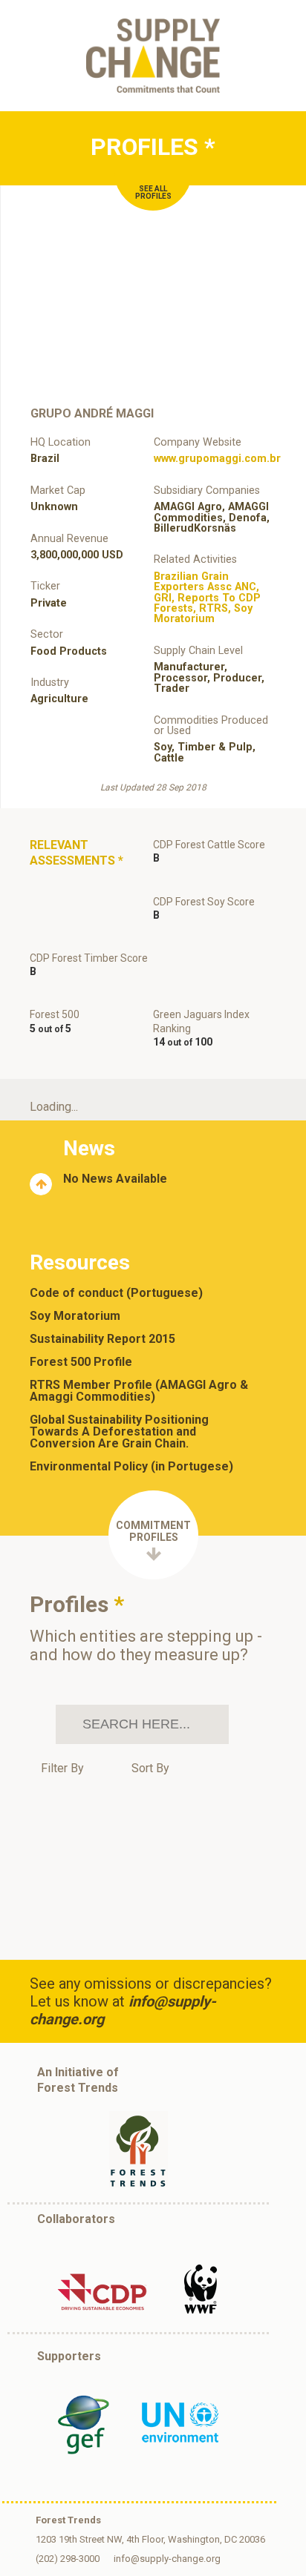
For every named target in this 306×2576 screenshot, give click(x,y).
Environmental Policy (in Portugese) (131, 1467)
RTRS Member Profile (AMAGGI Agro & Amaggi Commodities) (139, 1391)
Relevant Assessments (76, 853)
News (89, 1148)
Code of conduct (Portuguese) (116, 1293)
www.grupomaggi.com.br (217, 459)
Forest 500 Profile (81, 1362)
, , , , (207, 598)
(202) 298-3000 (68, 2559)
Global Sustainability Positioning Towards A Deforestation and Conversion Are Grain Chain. (119, 1432)
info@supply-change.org (167, 2559)
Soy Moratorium (75, 1316)
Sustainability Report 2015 (102, 1339)
